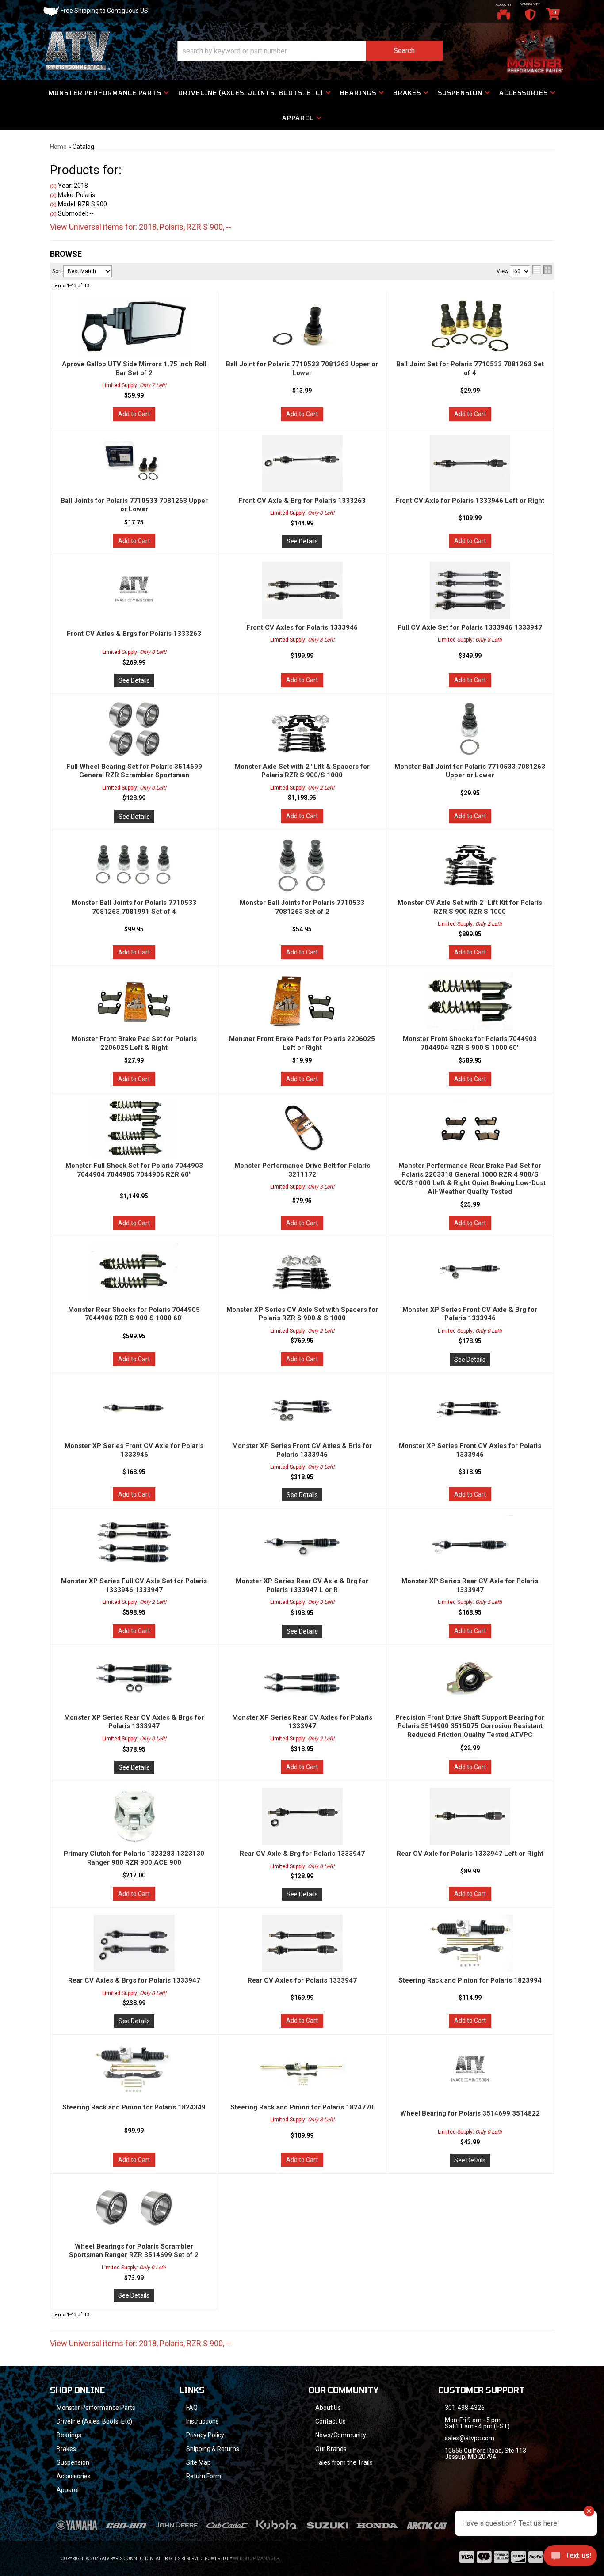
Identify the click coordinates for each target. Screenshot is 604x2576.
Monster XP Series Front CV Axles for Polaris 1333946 (470, 1450)
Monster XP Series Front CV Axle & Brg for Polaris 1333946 (470, 1314)
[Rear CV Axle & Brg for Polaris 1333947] (302, 1816)
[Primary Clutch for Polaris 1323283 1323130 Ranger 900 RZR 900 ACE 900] (134, 1816)
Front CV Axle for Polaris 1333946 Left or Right (470, 501)
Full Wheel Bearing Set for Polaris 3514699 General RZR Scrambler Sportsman (134, 771)
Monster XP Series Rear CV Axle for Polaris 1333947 (470, 1585)
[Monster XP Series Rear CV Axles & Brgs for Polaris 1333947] (134, 1680)
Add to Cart (134, 414)
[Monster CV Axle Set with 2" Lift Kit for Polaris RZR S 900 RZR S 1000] (470, 866)
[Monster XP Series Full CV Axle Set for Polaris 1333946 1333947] (134, 1544)
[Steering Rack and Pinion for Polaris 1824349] (134, 2070)
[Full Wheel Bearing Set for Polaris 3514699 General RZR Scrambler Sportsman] (134, 729)
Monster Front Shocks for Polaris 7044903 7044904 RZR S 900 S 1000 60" (470, 1043)
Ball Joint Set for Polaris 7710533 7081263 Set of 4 (470, 369)
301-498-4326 (465, 2408)
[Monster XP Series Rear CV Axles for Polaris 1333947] (302, 1680)
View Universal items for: (141, 2343)
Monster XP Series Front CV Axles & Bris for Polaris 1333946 (302, 1450)
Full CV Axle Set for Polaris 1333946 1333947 (470, 627)
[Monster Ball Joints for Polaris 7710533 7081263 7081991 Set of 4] (134, 866)
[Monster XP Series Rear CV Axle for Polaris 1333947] (470, 1544)
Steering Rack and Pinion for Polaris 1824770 (302, 2107)
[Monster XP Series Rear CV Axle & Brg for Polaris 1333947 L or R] (302, 1544)
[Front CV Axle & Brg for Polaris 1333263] (302, 464)
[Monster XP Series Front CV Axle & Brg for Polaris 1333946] (470, 1273)
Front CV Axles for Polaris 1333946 (302, 627)
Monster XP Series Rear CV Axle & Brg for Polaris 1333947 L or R (302, 1585)
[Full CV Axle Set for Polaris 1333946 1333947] (470, 590)
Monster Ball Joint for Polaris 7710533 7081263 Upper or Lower (470, 771)
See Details (302, 541)
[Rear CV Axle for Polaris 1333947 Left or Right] (470, 1816)
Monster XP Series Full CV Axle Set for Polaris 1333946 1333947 (134, 1585)
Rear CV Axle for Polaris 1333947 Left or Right (470, 1854)
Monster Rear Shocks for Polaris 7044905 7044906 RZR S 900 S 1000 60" (134, 1314)
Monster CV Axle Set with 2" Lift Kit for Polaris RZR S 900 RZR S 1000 (470, 907)
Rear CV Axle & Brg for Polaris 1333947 (302, 1854)
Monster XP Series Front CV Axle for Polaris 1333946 (134, 1450)
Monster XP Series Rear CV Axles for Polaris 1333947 (302, 1722)
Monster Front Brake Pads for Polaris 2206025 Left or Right (302, 1043)
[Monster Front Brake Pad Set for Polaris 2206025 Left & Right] (134, 1002)
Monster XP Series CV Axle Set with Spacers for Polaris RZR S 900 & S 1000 (302, 1314)
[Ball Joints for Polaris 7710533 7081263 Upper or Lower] (134, 464)
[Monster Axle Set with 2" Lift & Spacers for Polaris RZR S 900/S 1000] (302, 729)
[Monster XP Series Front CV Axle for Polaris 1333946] (134, 1409)
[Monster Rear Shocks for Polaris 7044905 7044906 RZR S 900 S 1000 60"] (134, 1273)
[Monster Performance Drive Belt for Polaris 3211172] (302, 1128)
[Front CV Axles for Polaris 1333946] (302, 590)
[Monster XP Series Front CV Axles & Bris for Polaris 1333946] (302, 1409)
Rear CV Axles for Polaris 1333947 (302, 1980)
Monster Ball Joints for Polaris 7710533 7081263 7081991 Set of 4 (134, 907)
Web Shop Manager (256, 2559)
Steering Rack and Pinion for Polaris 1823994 (470, 1980)
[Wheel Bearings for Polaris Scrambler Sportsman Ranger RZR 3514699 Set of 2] (134, 2209)
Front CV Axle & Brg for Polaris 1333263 (302, 501)
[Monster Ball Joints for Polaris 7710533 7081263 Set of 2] (302, 866)
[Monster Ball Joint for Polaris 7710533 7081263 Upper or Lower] (470, 729)
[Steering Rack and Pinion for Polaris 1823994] (470, 1943)
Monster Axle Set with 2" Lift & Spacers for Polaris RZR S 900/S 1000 (302, 771)
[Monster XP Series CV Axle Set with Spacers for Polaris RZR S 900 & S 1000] (302, 1273)
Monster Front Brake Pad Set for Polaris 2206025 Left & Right (134, 1043)
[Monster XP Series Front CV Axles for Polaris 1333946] (470, 1409)
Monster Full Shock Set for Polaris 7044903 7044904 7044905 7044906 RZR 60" (134, 1170)
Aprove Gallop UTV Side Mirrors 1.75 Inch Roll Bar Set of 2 (134, 369)
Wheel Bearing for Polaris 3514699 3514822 (470, 2113)
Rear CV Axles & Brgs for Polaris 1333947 (134, 1980)
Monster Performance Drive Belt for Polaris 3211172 (302, 1170)
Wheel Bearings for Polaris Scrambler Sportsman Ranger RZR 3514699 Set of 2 (134, 2251)
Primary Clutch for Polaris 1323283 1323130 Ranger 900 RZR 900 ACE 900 (134, 1858)
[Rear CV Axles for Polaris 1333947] (302, 1943)
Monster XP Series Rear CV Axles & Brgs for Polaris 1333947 (134, 1722)
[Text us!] (570, 2558)
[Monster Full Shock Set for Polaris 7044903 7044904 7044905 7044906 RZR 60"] (134, 1128)
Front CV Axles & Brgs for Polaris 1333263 (134, 634)
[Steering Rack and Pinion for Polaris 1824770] (302, 2070)
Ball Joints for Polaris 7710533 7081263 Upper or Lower (134, 505)
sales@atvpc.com (470, 2438)
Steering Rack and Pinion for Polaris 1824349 (134, 2107)
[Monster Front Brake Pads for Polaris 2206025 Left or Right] (302, 1002)
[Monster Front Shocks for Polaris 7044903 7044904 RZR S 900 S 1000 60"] (470, 1002)
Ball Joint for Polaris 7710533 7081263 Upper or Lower (302, 369)
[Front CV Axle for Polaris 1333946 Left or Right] (470, 464)
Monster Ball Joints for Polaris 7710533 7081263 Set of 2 (302, 907)
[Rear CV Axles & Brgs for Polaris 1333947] (134, 1943)
